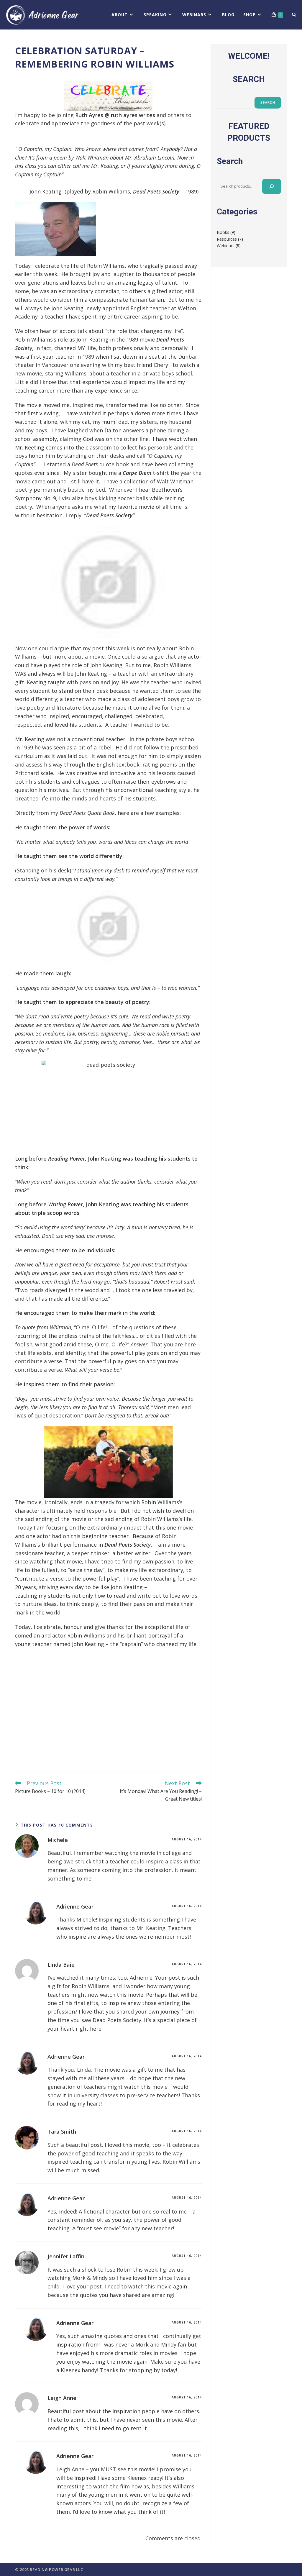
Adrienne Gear (75, 1906)
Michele (58, 1840)
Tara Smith (62, 2132)
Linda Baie (61, 1965)
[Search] (272, 186)
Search (268, 102)
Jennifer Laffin (66, 2256)
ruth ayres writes (133, 115)
